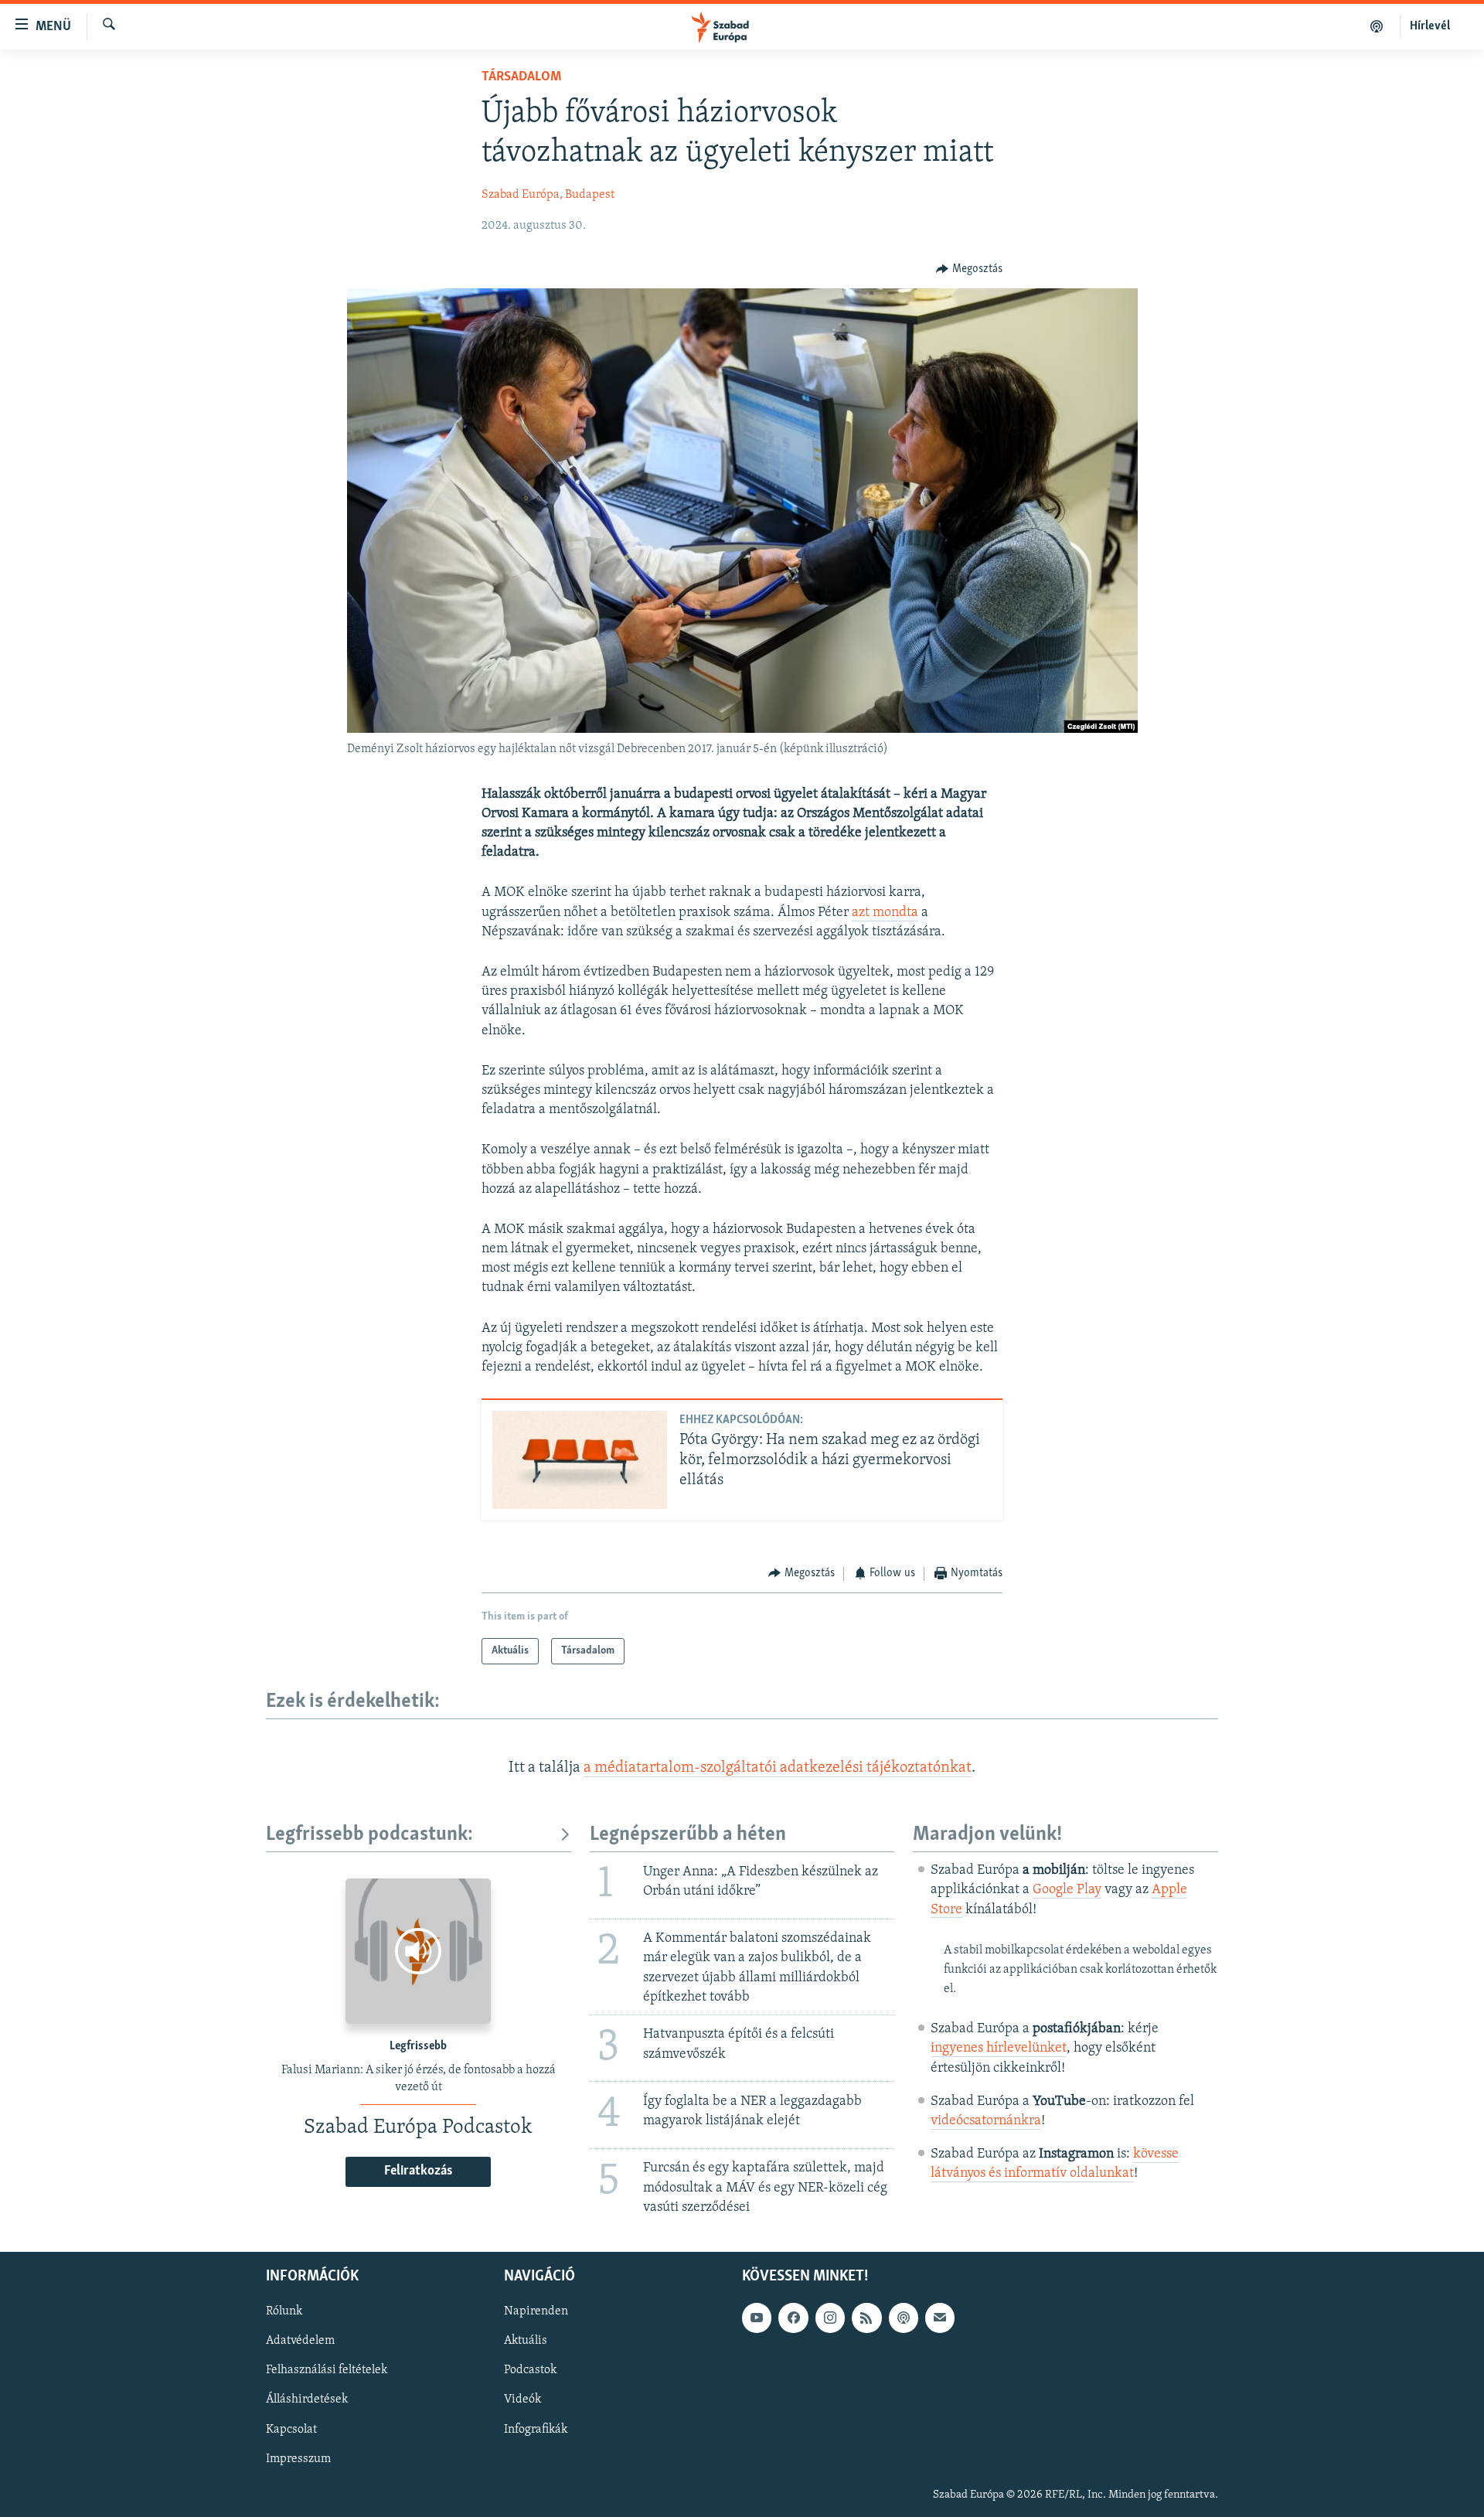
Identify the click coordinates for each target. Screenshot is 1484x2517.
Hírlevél (1430, 26)
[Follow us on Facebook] (793, 2318)
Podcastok (530, 2370)
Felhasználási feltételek (327, 2370)
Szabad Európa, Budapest (548, 195)
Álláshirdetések (307, 2399)
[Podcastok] (1377, 26)
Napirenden (536, 2311)
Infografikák (536, 2429)
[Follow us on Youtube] (757, 2318)
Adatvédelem (300, 2341)
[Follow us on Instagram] (830, 2318)
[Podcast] (904, 2318)
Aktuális (526, 2341)
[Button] (969, 269)
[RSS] (866, 2318)
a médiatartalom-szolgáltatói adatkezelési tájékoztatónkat (778, 1768)
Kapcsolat (291, 2429)
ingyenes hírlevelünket (999, 2049)
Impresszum (298, 2459)
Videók (522, 2399)
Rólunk (284, 2311)
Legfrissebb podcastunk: (369, 1835)
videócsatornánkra (986, 2121)
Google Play (1067, 1890)
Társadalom (521, 77)
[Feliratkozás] (940, 2318)
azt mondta (885, 913)
